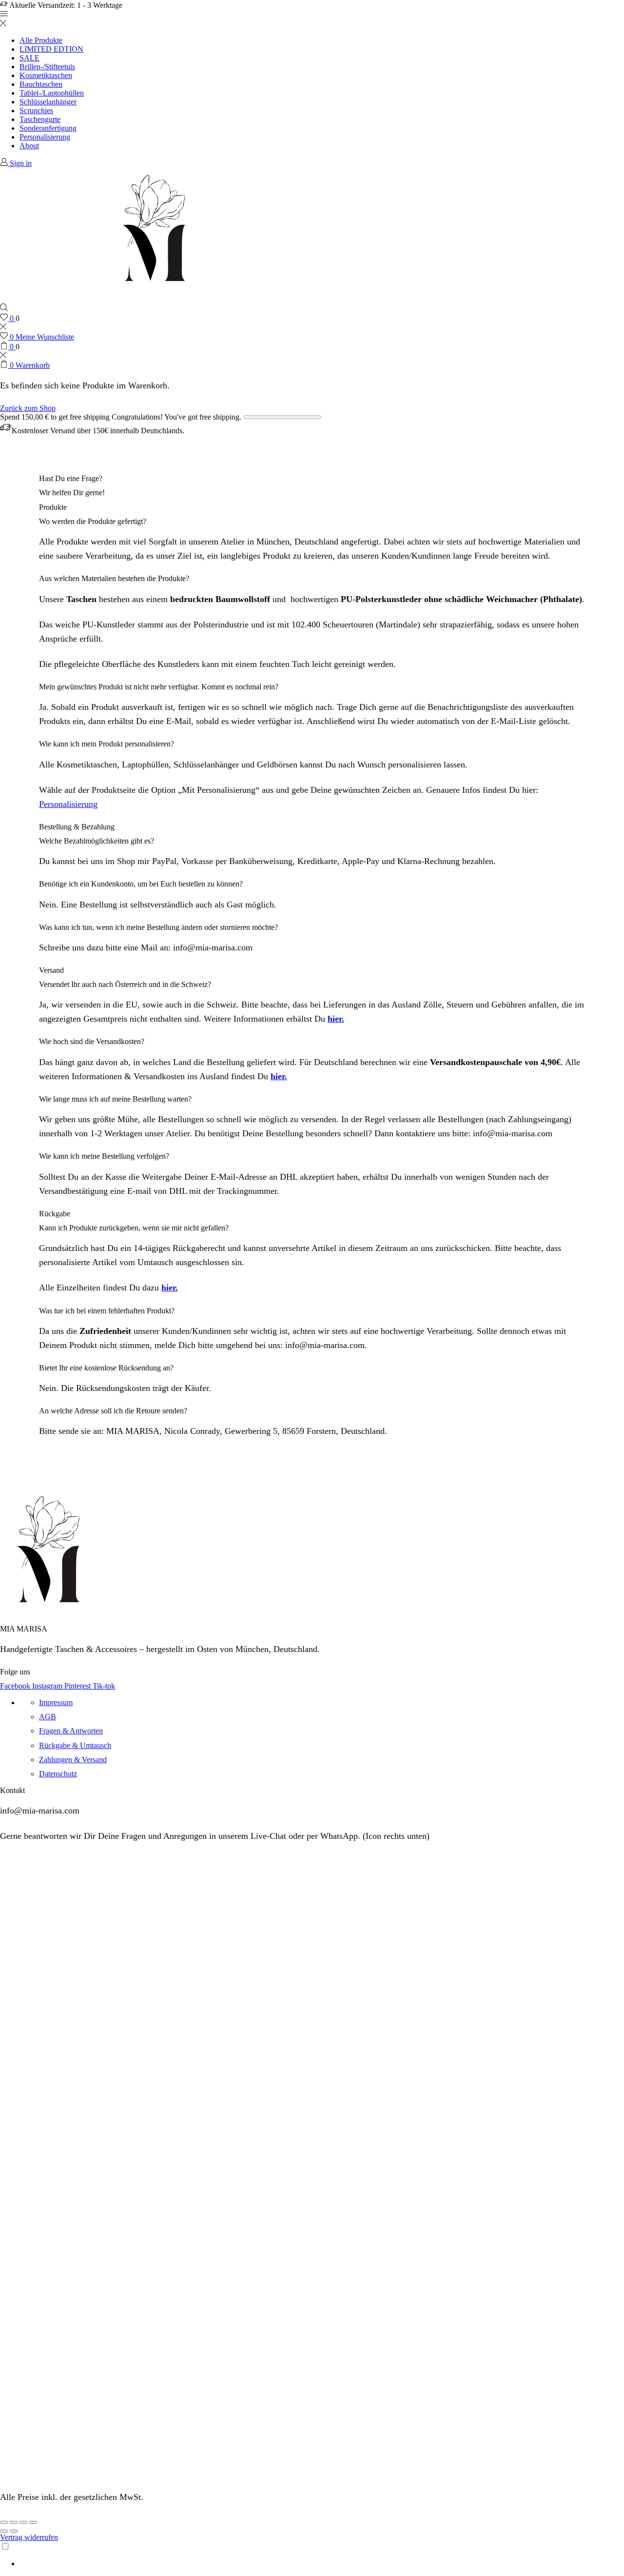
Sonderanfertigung (48, 128)
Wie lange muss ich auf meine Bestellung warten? (115, 1099)
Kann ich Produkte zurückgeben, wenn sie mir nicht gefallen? (134, 1228)
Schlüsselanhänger (48, 102)
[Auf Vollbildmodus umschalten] (23, 2522)
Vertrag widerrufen (29, 2537)
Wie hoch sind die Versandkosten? (92, 1041)
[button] (312, 522)
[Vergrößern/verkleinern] (33, 2522)
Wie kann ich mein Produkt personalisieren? (107, 744)
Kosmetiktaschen (46, 75)
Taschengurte (40, 119)
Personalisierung (45, 137)
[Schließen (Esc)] (4, 2522)
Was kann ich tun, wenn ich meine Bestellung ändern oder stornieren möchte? (158, 927)
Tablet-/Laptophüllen (52, 93)
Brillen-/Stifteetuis (47, 67)
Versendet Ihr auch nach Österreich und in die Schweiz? (125, 984)
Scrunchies (36, 111)
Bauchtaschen (41, 84)
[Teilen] (14, 2522)
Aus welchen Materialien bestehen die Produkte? (114, 578)
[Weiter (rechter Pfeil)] (14, 2531)
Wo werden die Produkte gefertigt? (93, 521)
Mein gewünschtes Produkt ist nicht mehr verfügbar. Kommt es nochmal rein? (159, 687)
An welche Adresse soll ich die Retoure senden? (113, 1411)
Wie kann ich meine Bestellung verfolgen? (104, 1156)
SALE (29, 58)
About (29, 146)
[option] (322, 2564)
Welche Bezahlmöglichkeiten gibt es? (97, 841)
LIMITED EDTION (51, 49)
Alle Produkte (41, 40)
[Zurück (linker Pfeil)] (4, 2531)
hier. (336, 1019)
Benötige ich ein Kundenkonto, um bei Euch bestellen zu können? (141, 884)
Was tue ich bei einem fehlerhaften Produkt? (107, 1311)
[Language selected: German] (312, 2555)
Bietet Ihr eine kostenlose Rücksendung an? (106, 1368)
